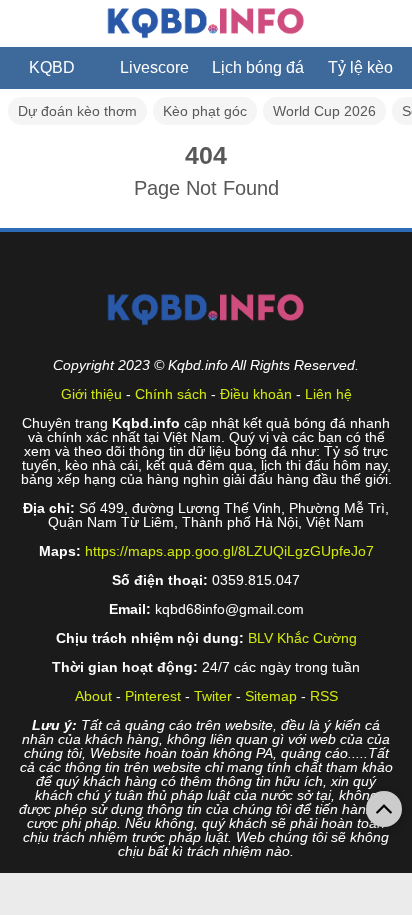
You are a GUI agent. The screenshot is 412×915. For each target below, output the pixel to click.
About (93, 696)
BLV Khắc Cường (302, 638)
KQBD (52, 67)
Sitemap (271, 696)
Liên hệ (328, 394)
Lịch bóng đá (258, 67)
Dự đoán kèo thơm (77, 111)
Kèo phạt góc (205, 111)
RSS (324, 696)
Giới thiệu (91, 394)
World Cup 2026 (324, 111)
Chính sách (171, 394)
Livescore (154, 67)
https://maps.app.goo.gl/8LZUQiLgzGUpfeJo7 (229, 551)
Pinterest (153, 696)
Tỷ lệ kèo (360, 67)
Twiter (213, 696)
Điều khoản (256, 394)
